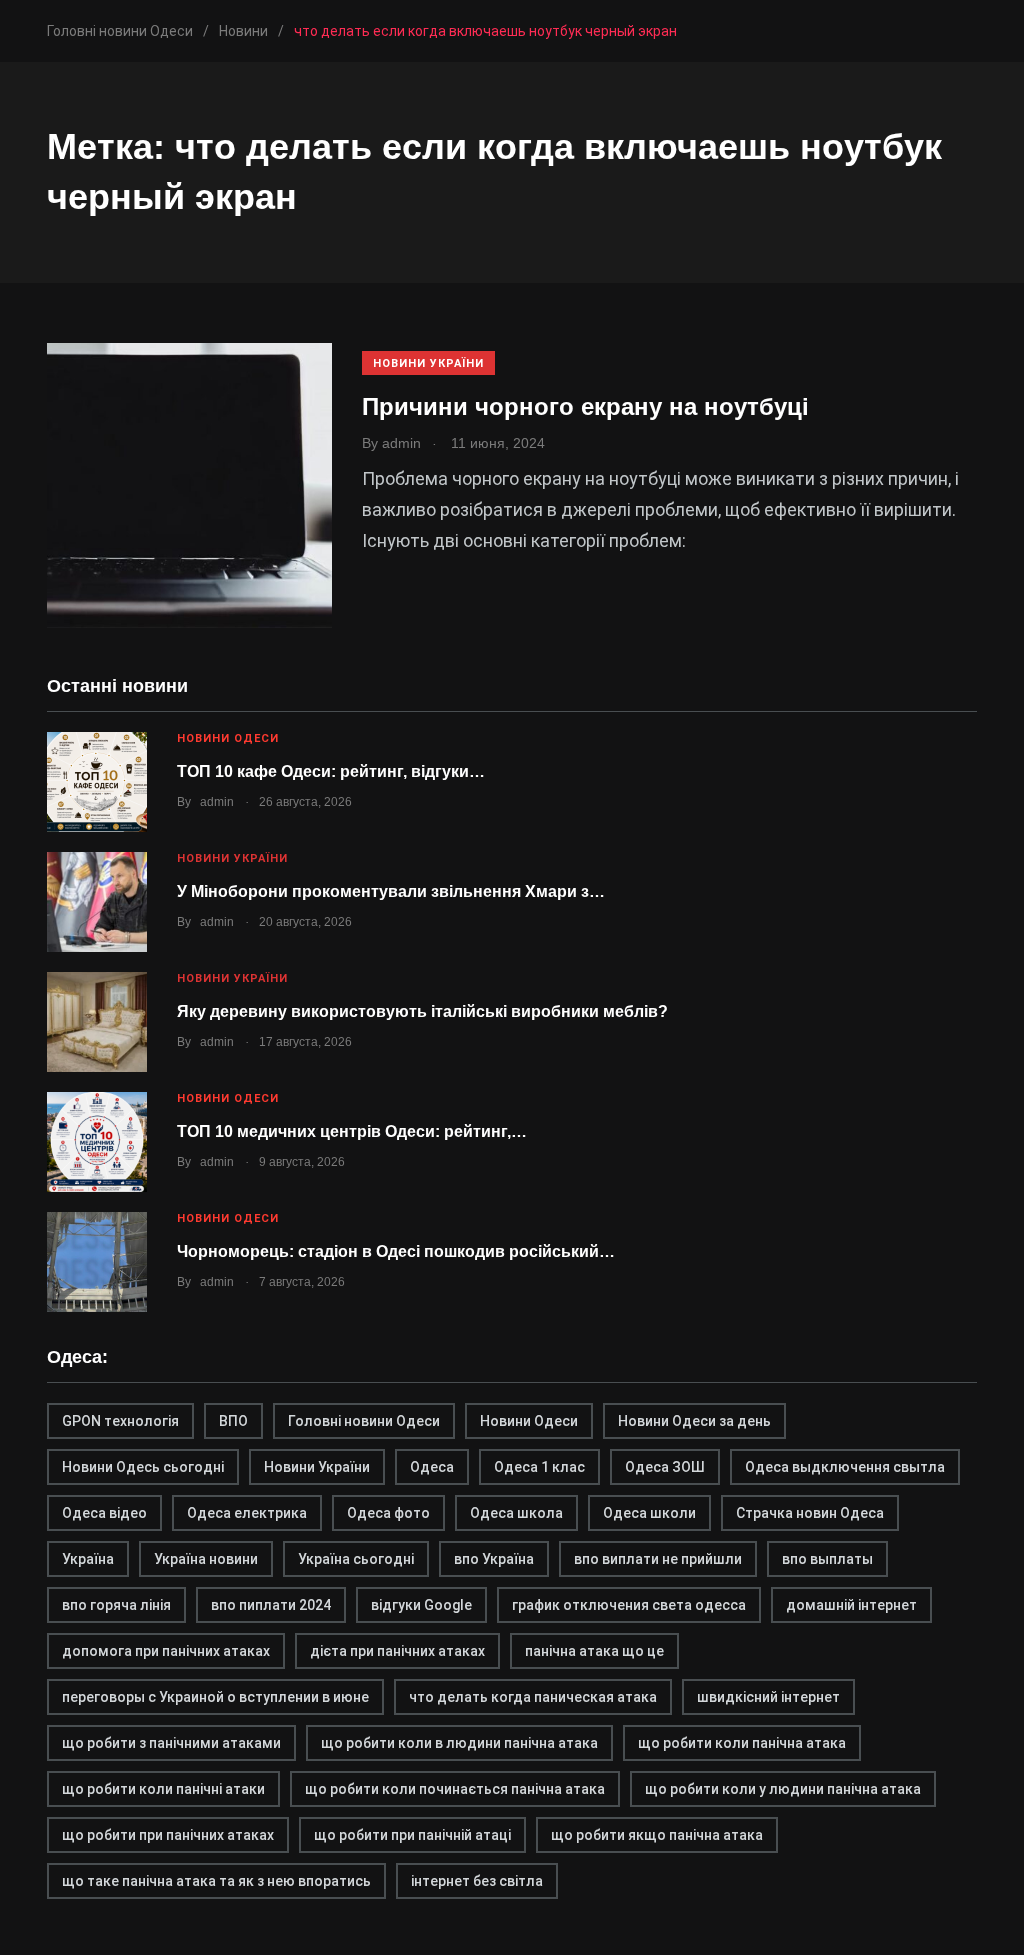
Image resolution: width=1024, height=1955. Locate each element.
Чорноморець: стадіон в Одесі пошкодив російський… (396, 1251)
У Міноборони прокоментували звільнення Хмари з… (391, 891)
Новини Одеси (228, 738)
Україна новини (206, 1559)
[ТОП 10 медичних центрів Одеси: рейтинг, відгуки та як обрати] (97, 1142)
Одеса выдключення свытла (845, 1467)
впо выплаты (827, 1559)
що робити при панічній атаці (412, 1835)
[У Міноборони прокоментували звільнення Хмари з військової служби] (97, 902)
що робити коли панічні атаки (163, 1789)
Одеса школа (516, 1513)
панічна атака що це (594, 1651)
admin (217, 802)
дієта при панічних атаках (397, 1651)
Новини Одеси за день (694, 1421)
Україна (88, 1559)
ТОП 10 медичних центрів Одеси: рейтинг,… (352, 1131)
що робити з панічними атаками (171, 1743)
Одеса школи (649, 1513)
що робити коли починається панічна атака (455, 1789)
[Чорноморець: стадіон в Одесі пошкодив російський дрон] (97, 1262)
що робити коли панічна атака (742, 1743)
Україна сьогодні (356, 1559)
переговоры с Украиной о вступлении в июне (215, 1697)
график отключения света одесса (629, 1605)
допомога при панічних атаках (166, 1651)
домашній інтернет (851, 1605)
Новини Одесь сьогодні (143, 1467)
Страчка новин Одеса (810, 1513)
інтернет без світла (477, 1881)
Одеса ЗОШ (665, 1467)
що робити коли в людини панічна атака (459, 1743)
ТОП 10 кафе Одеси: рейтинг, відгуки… (331, 771)
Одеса (432, 1467)
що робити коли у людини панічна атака (783, 1789)
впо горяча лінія (116, 1605)
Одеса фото (388, 1513)
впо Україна (494, 1559)
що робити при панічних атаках (168, 1835)
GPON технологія (120, 1421)
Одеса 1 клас (539, 1467)
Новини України (428, 363)
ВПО (233, 1421)
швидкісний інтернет (768, 1697)
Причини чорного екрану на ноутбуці (585, 406)
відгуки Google (421, 1605)
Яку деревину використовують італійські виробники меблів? (422, 1011)
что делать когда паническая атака (533, 1697)
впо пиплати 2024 (271, 1605)
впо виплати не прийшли (658, 1559)
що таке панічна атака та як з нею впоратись (216, 1881)
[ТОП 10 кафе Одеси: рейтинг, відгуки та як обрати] (97, 782)
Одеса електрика (247, 1513)
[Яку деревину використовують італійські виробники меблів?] (97, 1022)
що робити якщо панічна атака (657, 1835)
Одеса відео (104, 1513)
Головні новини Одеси (364, 1421)
